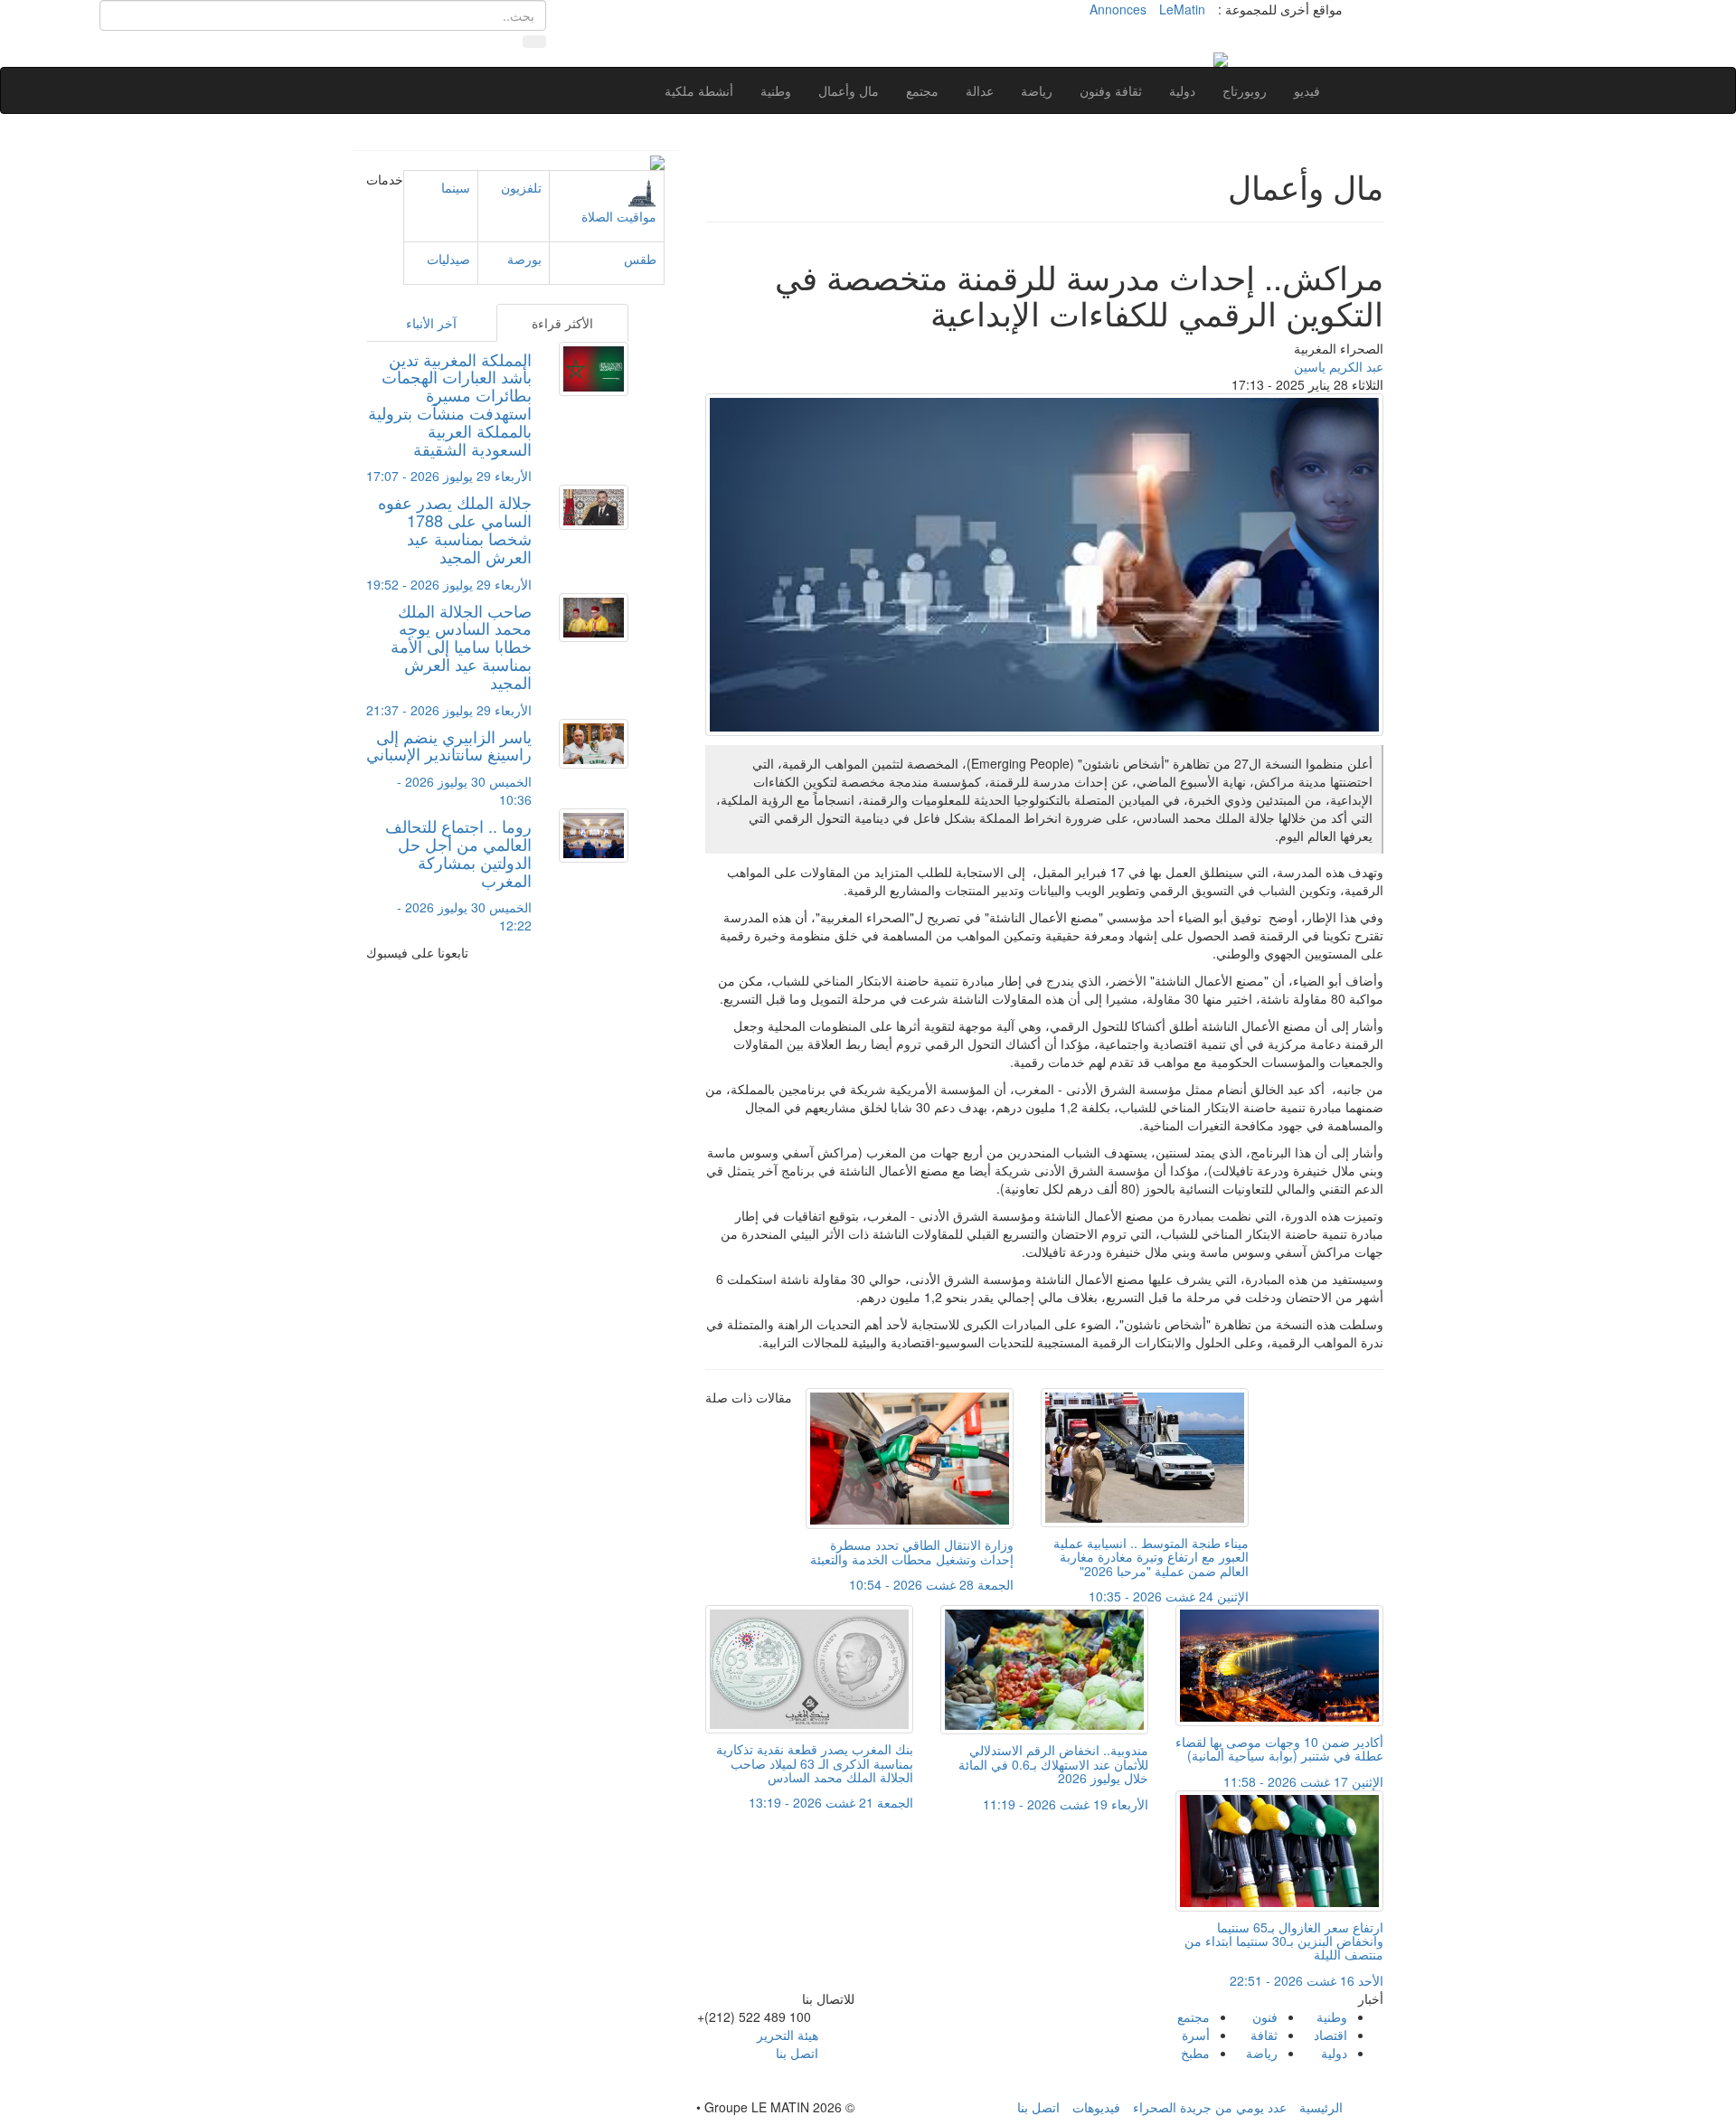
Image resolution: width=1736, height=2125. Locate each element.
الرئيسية (1321, 2107)
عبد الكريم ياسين (1339, 366)
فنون (1265, 2016)
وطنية (776, 90)
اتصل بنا (797, 2053)
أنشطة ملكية (699, 90)
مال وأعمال (849, 90)
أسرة (1196, 2035)
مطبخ (1195, 2053)
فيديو (1307, 90)
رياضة (1037, 90)
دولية (1182, 90)
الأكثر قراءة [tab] (562, 323)
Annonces (1118, 9)
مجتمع (922, 90)
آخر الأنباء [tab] (431, 323)
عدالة (980, 90)
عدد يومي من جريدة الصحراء (1210, 2107)
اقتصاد (1330, 2035)
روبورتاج (1245, 90)
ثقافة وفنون (1111, 90)
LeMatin (1182, 9)
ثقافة (1264, 2035)
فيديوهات (1096, 2107)
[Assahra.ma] (1221, 58)
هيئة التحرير (788, 2035)
